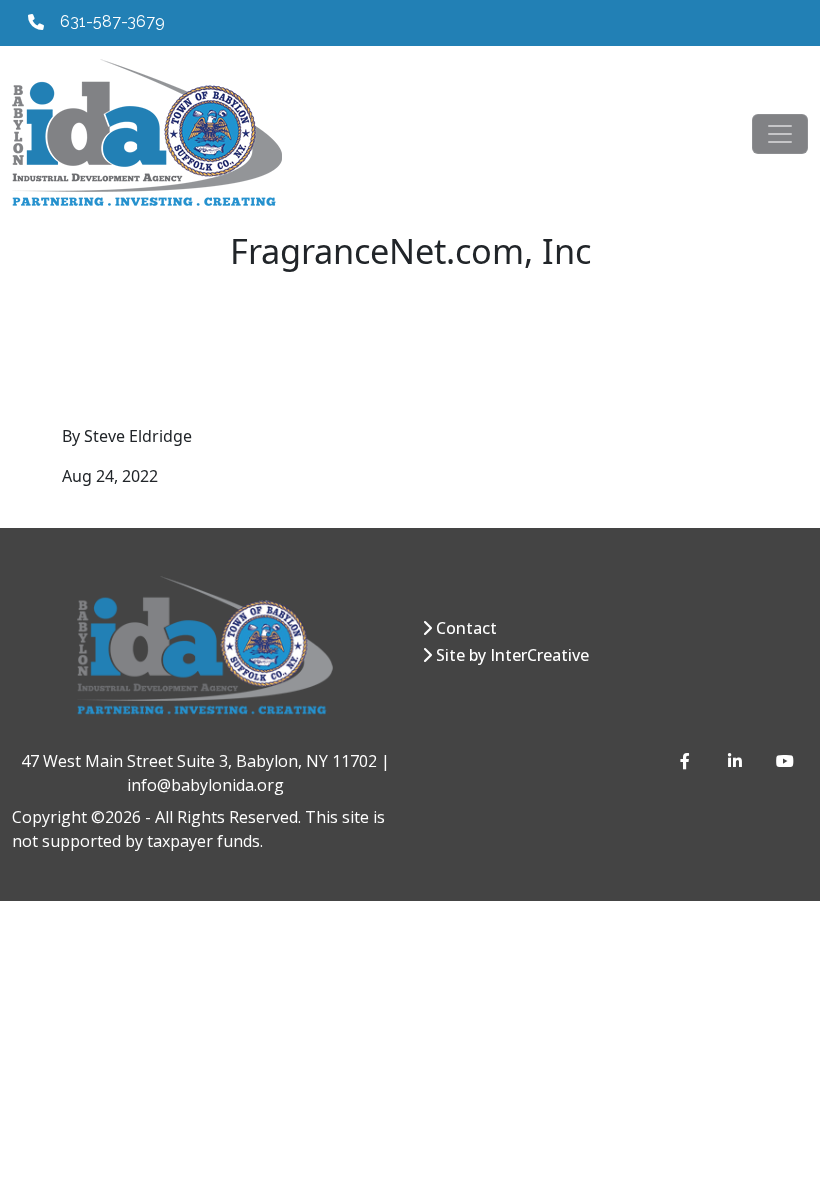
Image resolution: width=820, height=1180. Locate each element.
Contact (466, 628)
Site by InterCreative (512, 655)
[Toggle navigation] (780, 134)
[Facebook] (688, 761)
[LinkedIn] (736, 761)
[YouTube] (784, 761)
